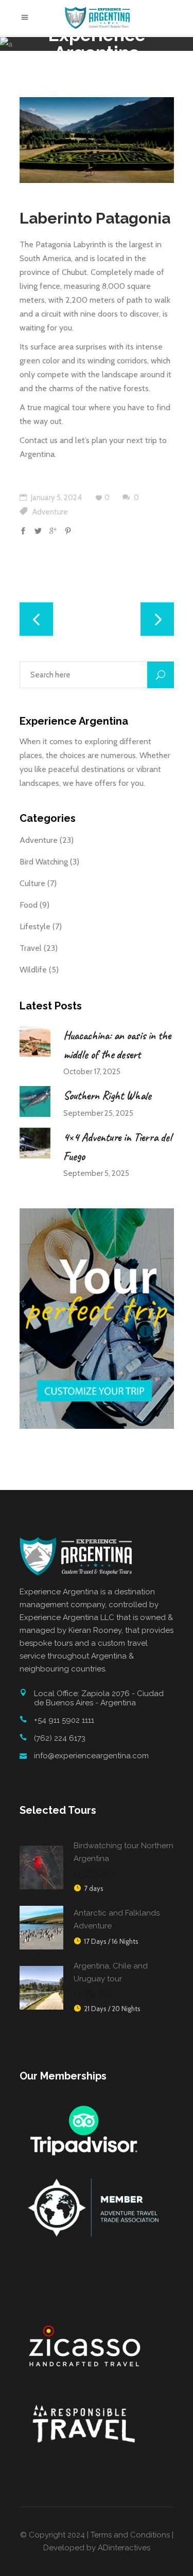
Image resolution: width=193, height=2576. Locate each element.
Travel (31, 948)
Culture (32, 883)
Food (29, 905)
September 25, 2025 (98, 1113)
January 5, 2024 (56, 498)
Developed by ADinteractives (97, 2548)
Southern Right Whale (107, 1096)
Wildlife (33, 970)
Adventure (50, 512)
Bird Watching (44, 862)
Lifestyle (35, 926)
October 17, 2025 (92, 1072)
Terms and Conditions (130, 2535)
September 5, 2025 (96, 1173)
